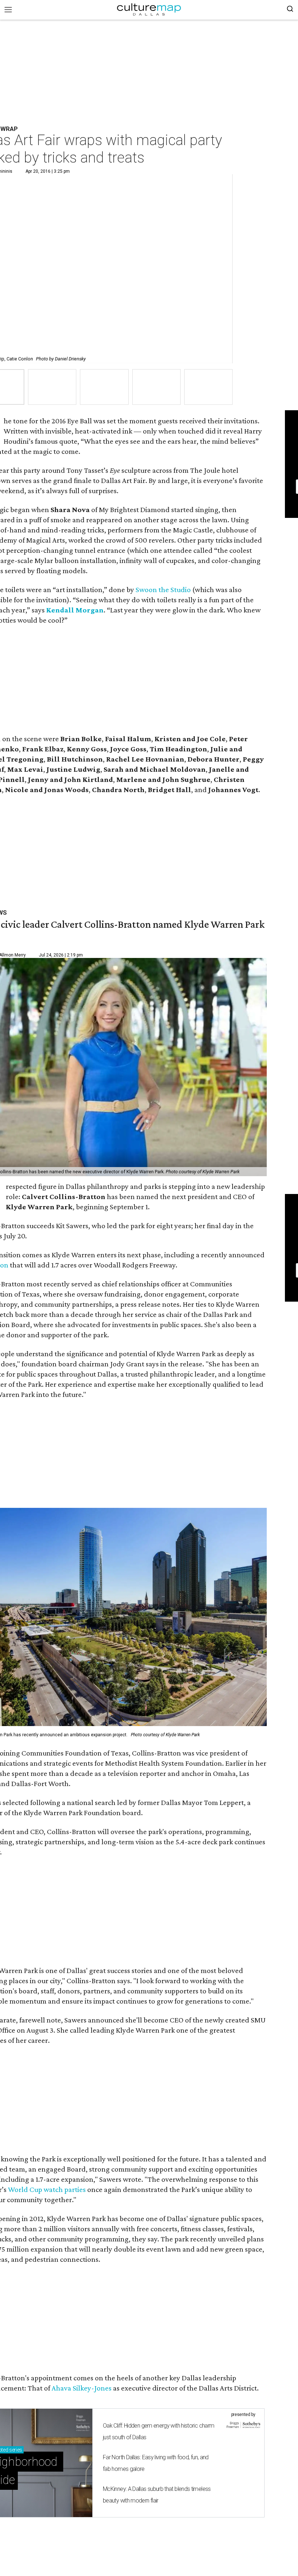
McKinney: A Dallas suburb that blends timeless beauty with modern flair (157, 2495)
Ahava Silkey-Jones (82, 2388)
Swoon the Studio (163, 590)
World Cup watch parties (47, 2189)
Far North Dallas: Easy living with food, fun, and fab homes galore (156, 2463)
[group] (52, 387)
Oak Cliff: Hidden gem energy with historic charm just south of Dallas (158, 2431)
